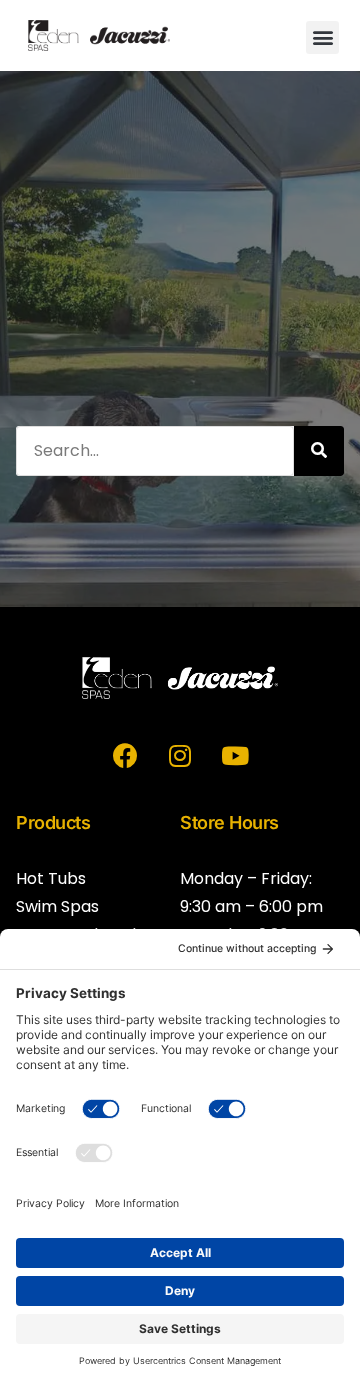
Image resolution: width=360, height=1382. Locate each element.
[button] (322, 37)
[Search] (319, 451)
